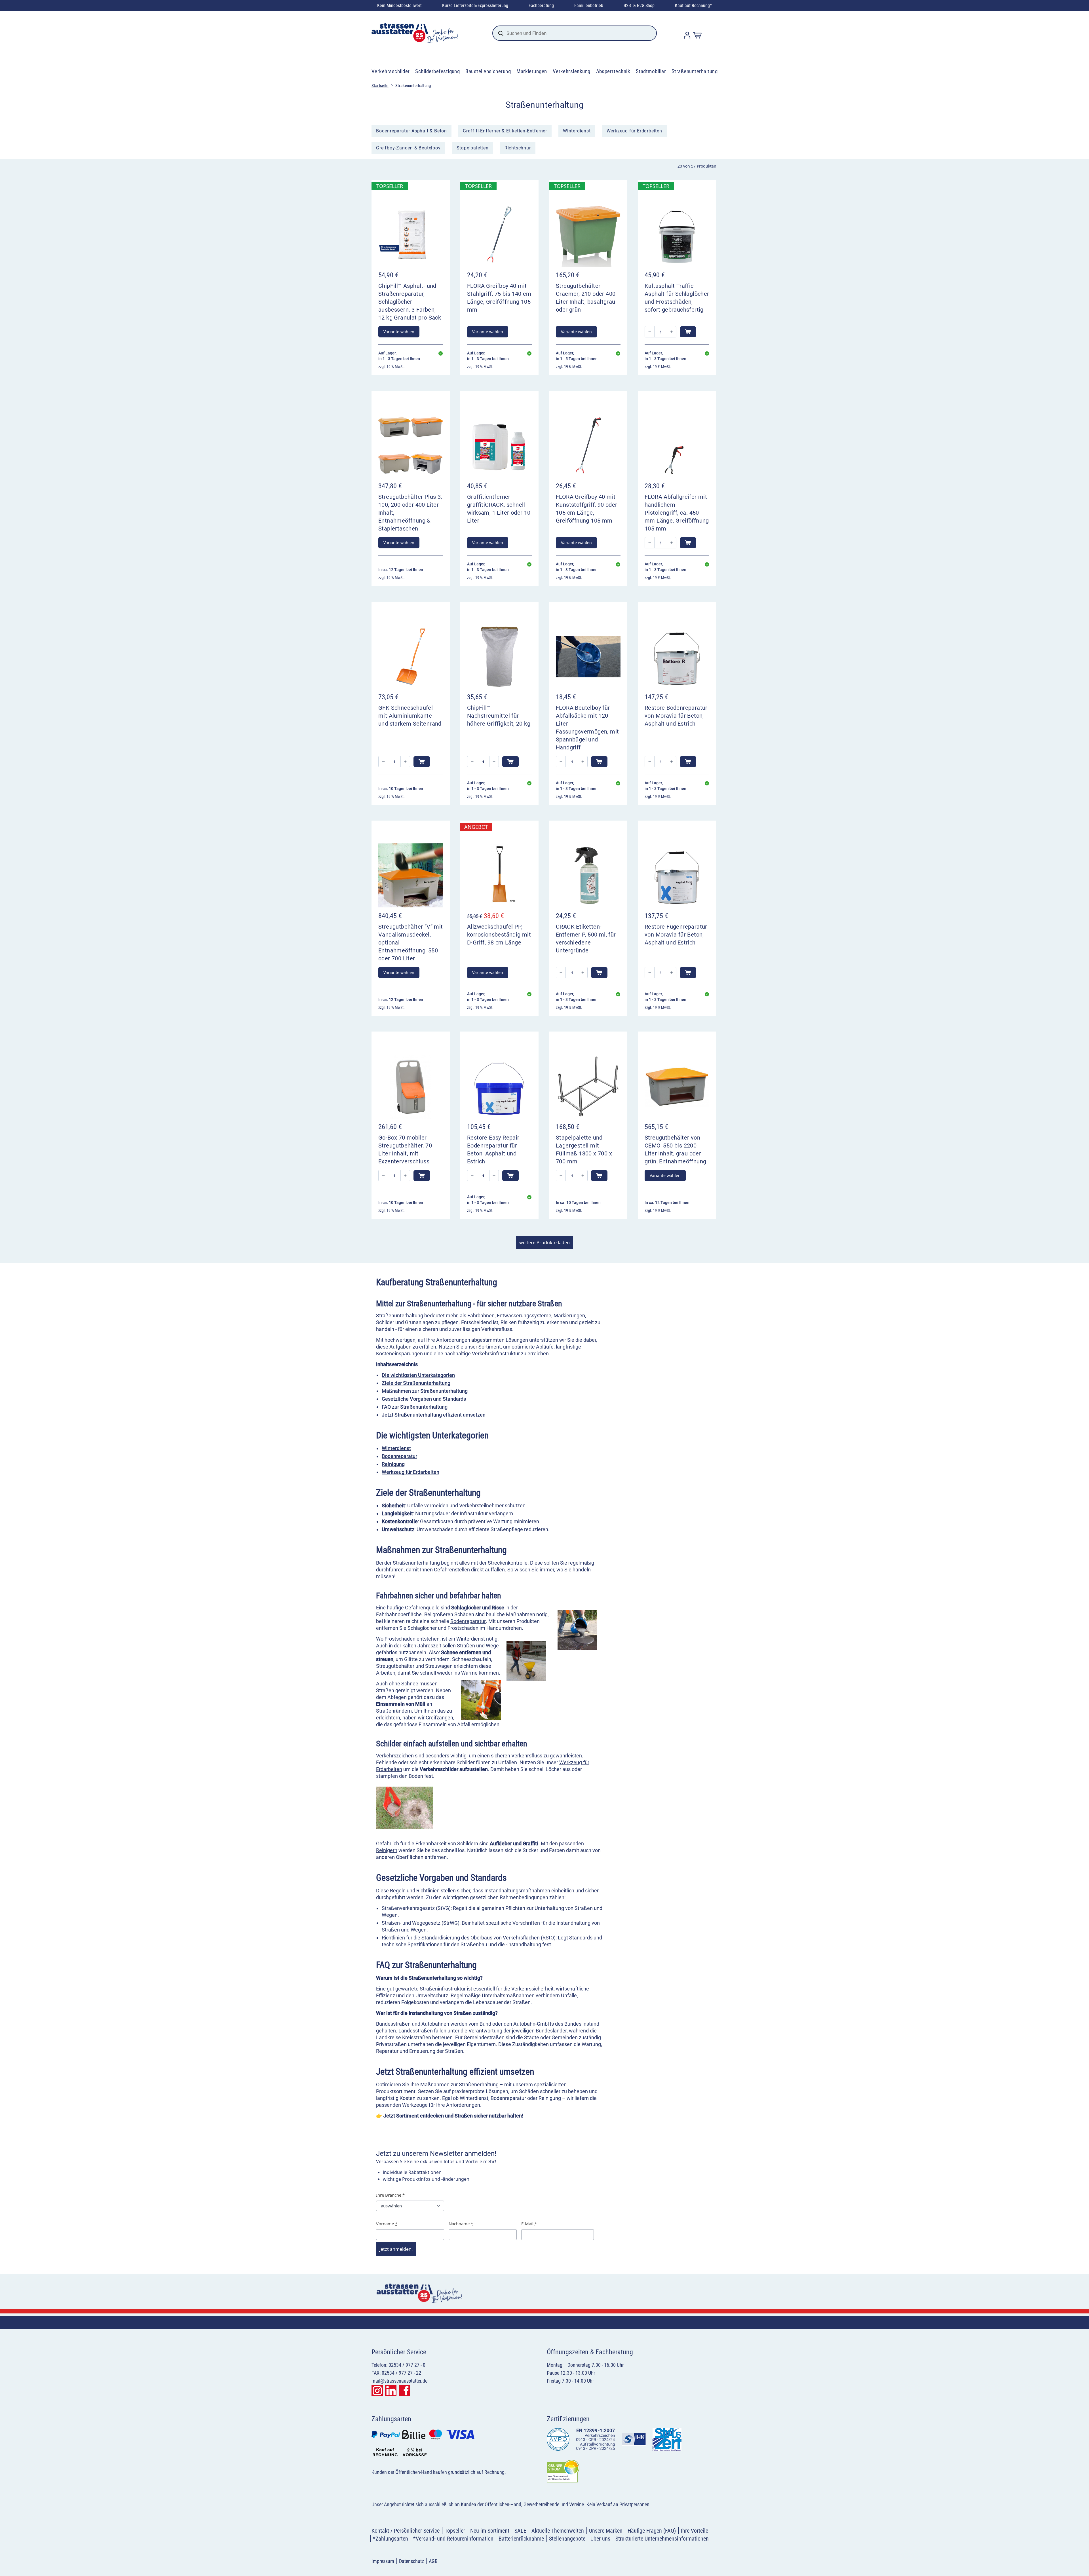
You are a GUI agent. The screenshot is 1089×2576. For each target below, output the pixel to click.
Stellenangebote (567, 2539)
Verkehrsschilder (391, 71)
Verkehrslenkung (572, 71)
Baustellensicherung (488, 71)
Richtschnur (518, 148)
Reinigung (393, 1464)
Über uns (600, 2539)
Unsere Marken (606, 2531)
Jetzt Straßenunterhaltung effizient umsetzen (434, 1415)
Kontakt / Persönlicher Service (406, 2531)
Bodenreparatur (399, 1456)
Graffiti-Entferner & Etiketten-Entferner (505, 131)
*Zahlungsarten (391, 2539)
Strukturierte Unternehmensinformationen (662, 2539)
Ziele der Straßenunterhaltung (416, 1383)
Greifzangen (439, 1718)
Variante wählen (399, 332)
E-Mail (529, 2224)
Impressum (383, 2561)
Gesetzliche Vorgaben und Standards (424, 1399)
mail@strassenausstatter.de (399, 2381)
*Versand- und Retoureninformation (453, 2539)
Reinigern (387, 1850)
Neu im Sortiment (490, 2531)
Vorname (387, 2224)
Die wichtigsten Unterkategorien (418, 1375)
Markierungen (532, 71)
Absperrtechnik (613, 71)
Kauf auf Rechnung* (693, 6)
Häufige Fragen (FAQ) (652, 2531)
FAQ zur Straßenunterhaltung (415, 1407)
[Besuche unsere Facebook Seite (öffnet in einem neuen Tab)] (404, 2391)
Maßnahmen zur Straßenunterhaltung (425, 1391)
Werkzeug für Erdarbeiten (634, 131)
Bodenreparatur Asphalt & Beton (411, 131)
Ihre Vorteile (695, 2531)
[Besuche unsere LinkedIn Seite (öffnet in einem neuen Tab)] (391, 2391)
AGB (433, 2561)
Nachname (461, 2224)
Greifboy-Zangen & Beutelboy (408, 148)
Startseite (380, 86)
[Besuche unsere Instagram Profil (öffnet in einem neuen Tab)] (377, 2391)
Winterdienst (577, 131)
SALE (520, 2531)
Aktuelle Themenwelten (558, 2531)
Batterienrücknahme (521, 2539)
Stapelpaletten (473, 148)
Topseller (455, 2531)
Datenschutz (411, 2561)
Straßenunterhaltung (695, 71)
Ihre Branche (390, 2195)
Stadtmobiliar (651, 71)
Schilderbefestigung (437, 71)
